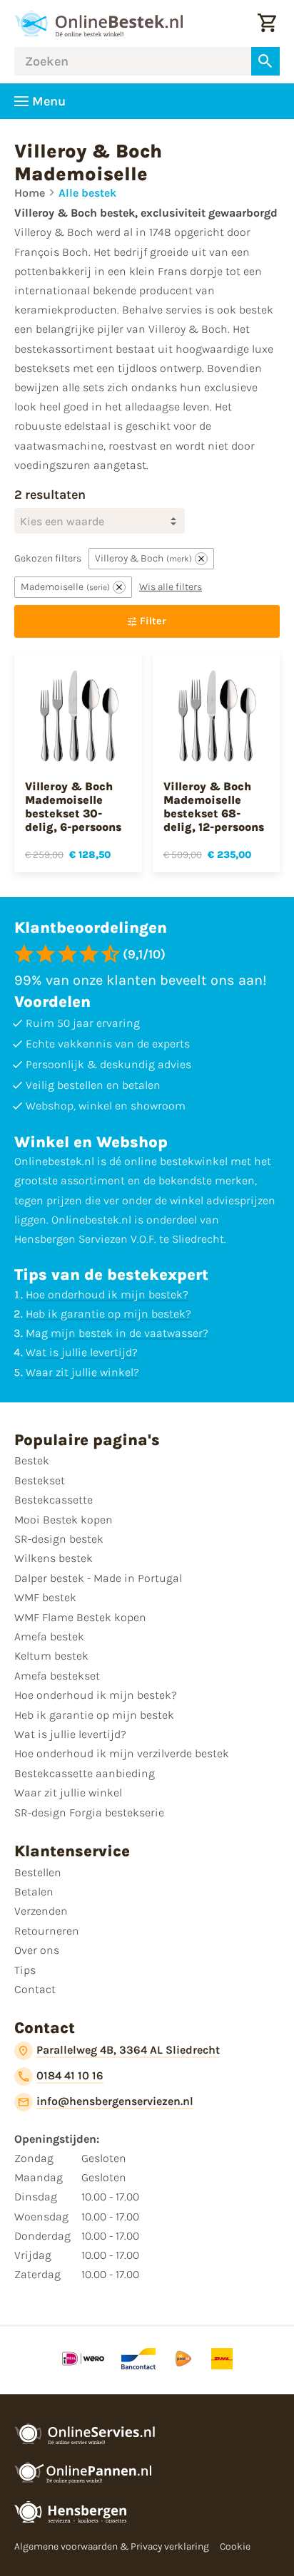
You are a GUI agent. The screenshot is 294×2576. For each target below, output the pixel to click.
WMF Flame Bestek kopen (80, 1617)
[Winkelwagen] (267, 24)
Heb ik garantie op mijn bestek (94, 1715)
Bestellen (38, 1872)
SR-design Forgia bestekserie (89, 1812)
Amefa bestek (49, 1636)
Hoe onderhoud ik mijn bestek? (107, 1294)
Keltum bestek (51, 1656)
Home (30, 193)
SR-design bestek (59, 1539)
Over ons (37, 1950)
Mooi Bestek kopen (64, 1520)
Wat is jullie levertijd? (82, 1352)
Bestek (32, 1460)
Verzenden (41, 1911)
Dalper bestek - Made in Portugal (98, 1578)
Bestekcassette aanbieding (85, 1773)
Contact (35, 1989)
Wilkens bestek (54, 1558)
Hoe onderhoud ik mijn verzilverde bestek (122, 1753)
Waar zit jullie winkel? (82, 1372)
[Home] (98, 24)
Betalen (34, 1892)
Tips (25, 1970)
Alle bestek (87, 193)
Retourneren (47, 1931)
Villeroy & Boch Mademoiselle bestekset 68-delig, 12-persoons (214, 807)
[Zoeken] (265, 61)
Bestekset (40, 1480)
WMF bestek (45, 1597)
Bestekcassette (54, 1500)
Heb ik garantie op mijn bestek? (108, 1314)
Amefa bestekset (57, 1676)
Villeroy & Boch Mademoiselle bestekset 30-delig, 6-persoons (73, 807)
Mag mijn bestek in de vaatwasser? (117, 1333)
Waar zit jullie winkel (68, 1793)
